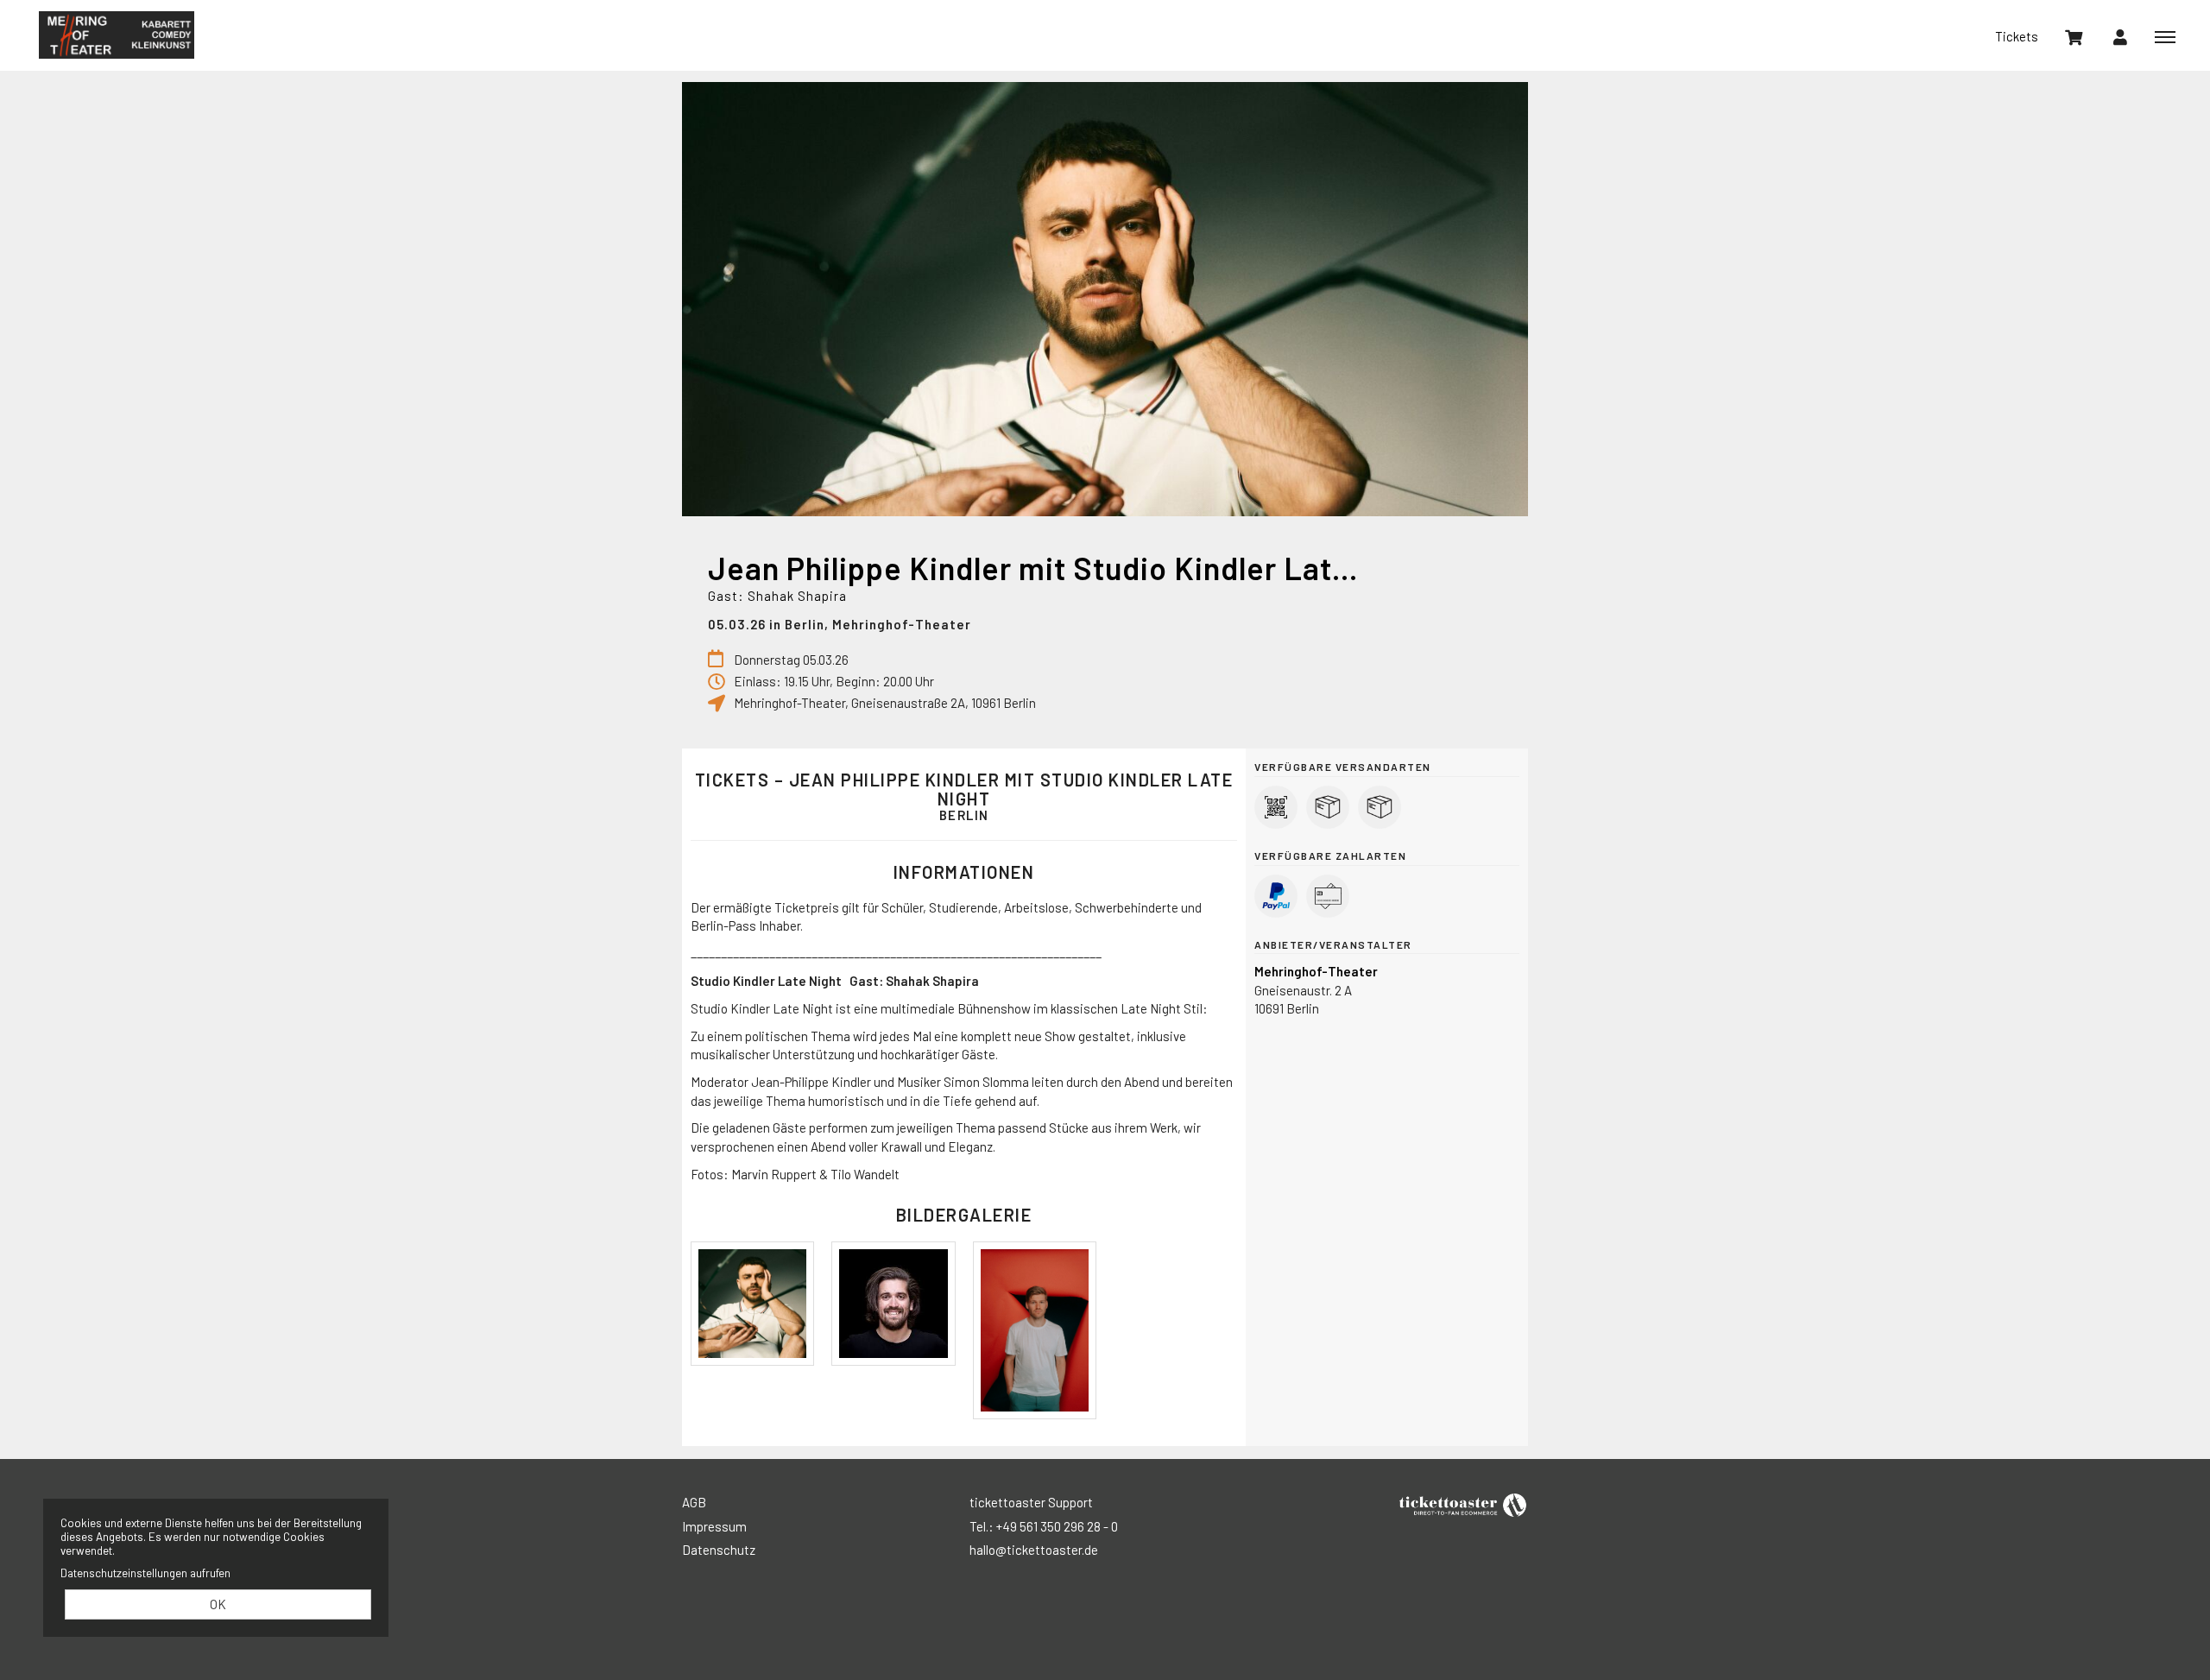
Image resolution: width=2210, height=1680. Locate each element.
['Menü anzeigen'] (2165, 36)
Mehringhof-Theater (117, 35)
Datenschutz (719, 1550)
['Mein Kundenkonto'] (2120, 36)
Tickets (2017, 36)
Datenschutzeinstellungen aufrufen (145, 1573)
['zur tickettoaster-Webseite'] (1463, 1504)
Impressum (714, 1526)
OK (218, 1604)
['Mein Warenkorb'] (2074, 36)
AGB (694, 1502)
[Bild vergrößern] (752, 1303)
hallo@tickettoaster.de (1034, 1550)
